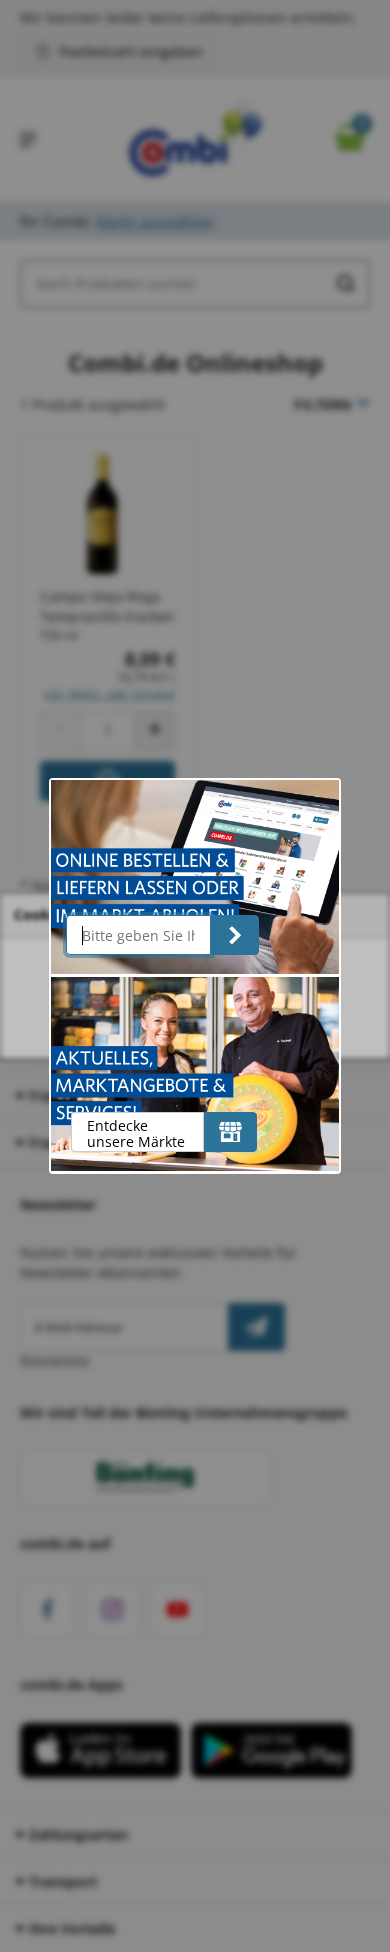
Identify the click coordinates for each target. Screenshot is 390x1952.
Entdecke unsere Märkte (136, 1133)
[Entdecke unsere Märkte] (230, 1132)
